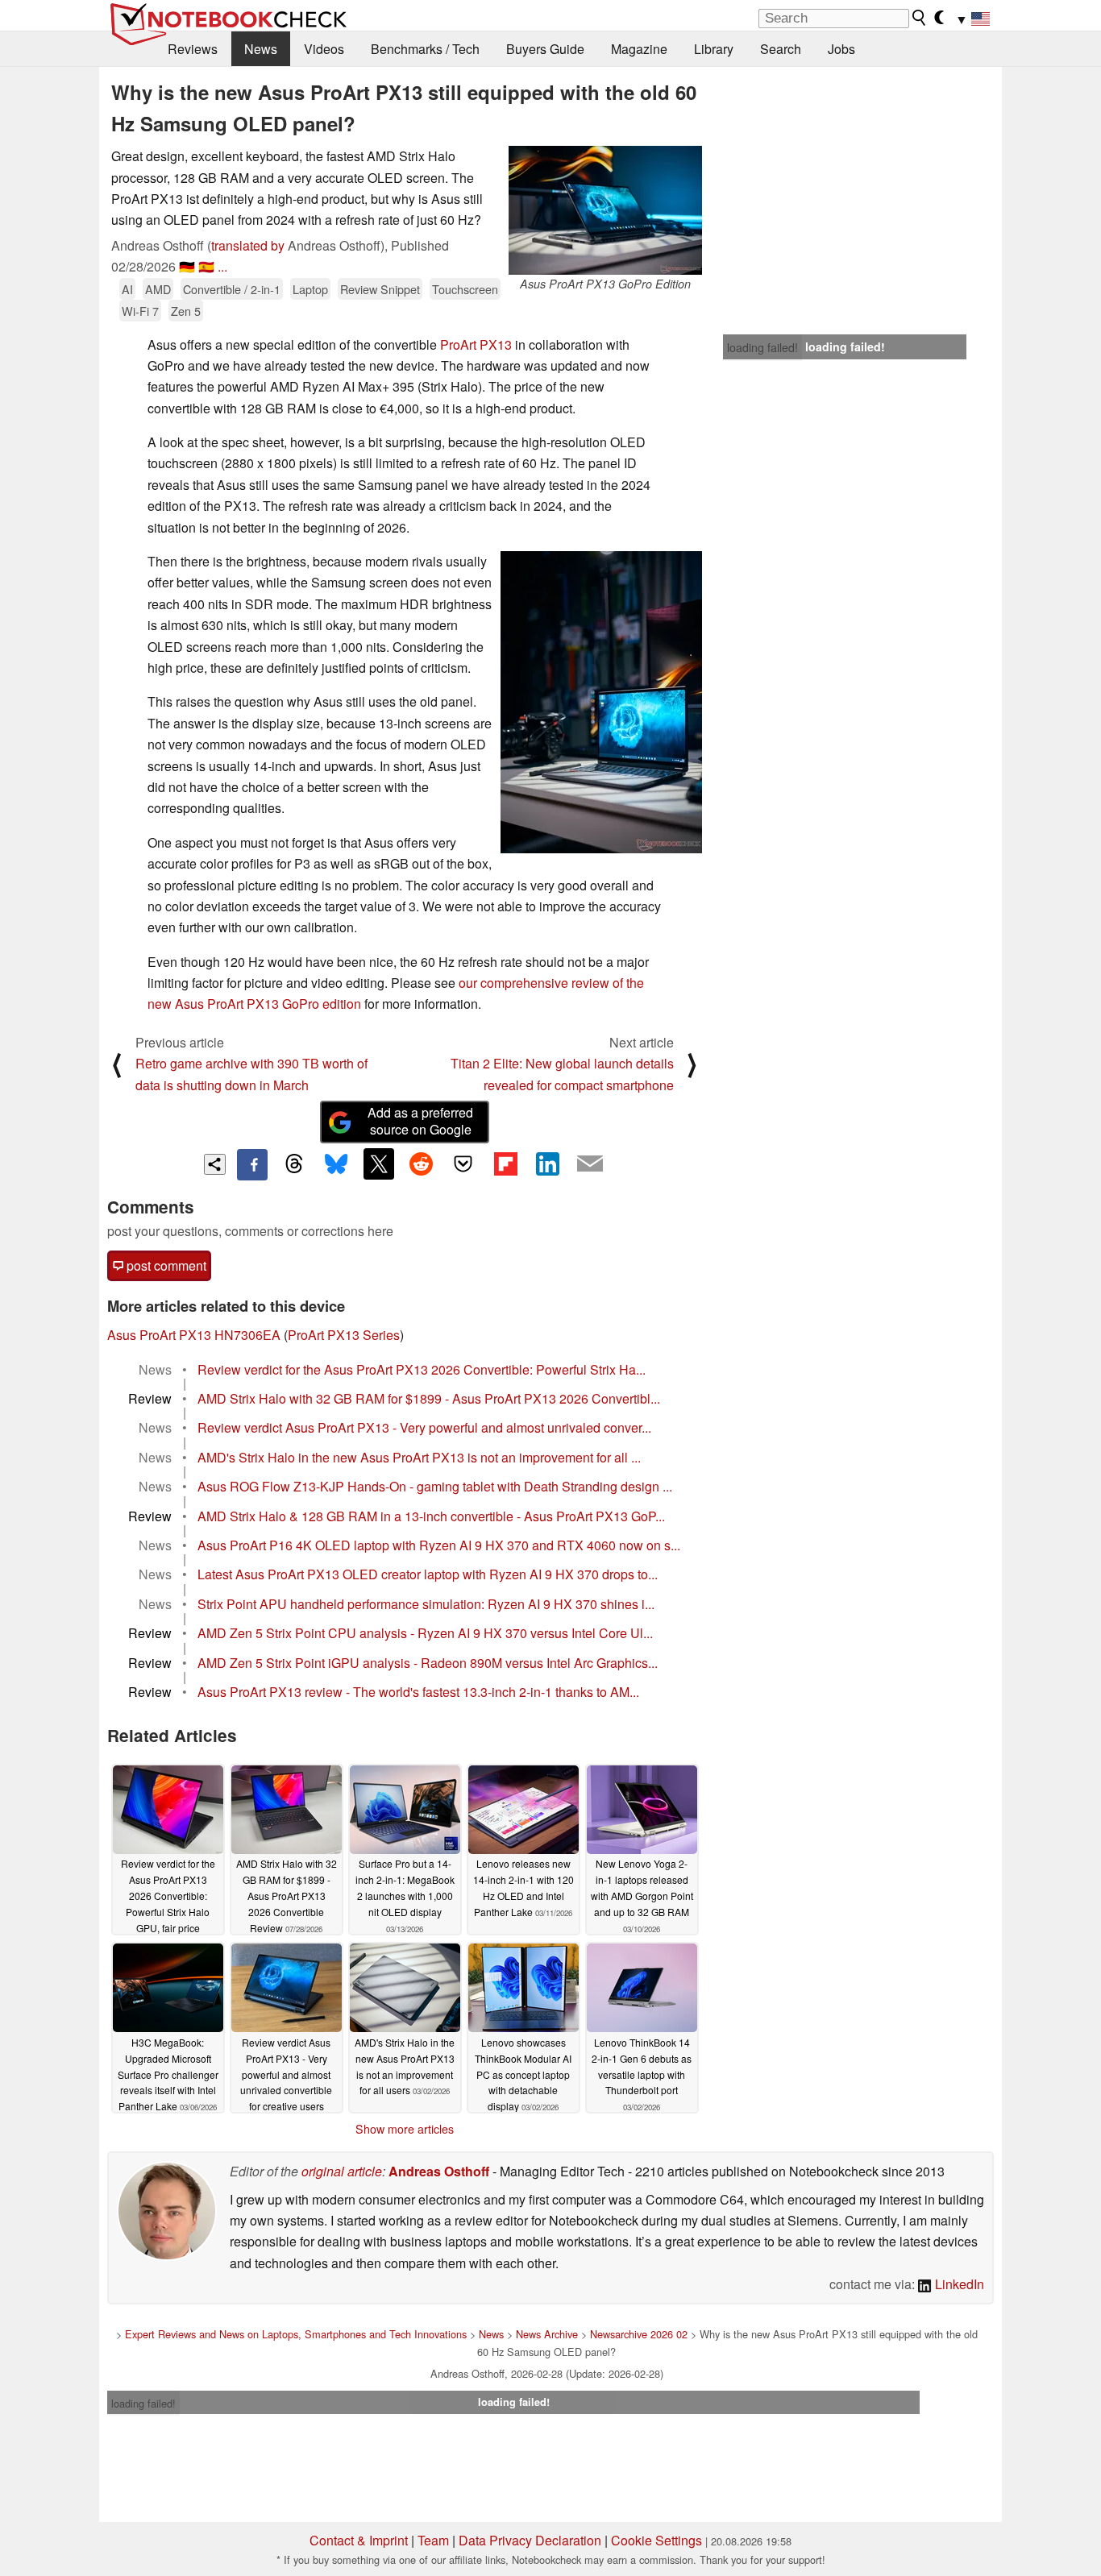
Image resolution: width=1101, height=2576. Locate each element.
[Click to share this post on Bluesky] (336, 1164)
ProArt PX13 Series (344, 1335)
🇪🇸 (206, 266)
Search (781, 49)
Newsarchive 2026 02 (639, 2334)
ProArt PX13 (476, 344)
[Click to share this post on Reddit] (421, 1164)
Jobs (841, 49)
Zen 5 (186, 311)
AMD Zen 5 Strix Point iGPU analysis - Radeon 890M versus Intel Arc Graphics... (428, 1663)
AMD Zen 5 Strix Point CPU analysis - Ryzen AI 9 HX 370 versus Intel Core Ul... (425, 1633)
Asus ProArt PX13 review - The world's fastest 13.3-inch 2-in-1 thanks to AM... (418, 1692)
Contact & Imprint (359, 2540)
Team (433, 2540)
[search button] (920, 18)
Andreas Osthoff (439, 2171)
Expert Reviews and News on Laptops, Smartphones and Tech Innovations (296, 2334)
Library (714, 49)
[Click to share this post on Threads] (294, 1164)
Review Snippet (380, 289)
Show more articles (405, 2129)
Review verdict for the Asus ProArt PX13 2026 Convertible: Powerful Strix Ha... (422, 1369)
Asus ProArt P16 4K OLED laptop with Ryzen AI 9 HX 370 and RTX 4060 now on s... (439, 1545)
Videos (324, 49)
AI (127, 289)
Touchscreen (465, 289)
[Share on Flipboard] (505, 1164)
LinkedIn (958, 2284)
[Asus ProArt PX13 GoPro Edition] (605, 210)
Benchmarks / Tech (425, 49)
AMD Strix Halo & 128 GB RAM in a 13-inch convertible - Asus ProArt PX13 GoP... (431, 1516)
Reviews (193, 49)
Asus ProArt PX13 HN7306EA (194, 1335)
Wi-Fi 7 (140, 311)
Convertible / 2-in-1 (232, 289)
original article (342, 2171)
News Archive (547, 2334)
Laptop (310, 289)
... (222, 266)
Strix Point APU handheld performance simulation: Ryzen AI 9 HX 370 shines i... (426, 1604)
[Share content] (215, 1165)
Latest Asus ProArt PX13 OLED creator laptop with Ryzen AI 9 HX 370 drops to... (428, 1574)
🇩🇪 (187, 266)
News (261, 49)
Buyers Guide (545, 49)
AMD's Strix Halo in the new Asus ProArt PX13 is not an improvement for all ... (419, 1457)
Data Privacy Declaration (530, 2540)
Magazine (639, 49)
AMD (158, 289)
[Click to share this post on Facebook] (252, 1164)
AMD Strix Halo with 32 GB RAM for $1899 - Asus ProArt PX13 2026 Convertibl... (429, 1398)
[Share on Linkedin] (547, 1164)
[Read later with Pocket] (463, 1164)
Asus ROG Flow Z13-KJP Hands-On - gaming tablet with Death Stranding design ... (435, 1486)
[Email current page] (590, 1164)
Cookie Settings (656, 2540)
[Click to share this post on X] (379, 1164)
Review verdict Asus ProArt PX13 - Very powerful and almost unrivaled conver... (424, 1427)
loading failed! (762, 347)
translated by (248, 245)
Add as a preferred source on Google (420, 1121)
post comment (165, 1265)
